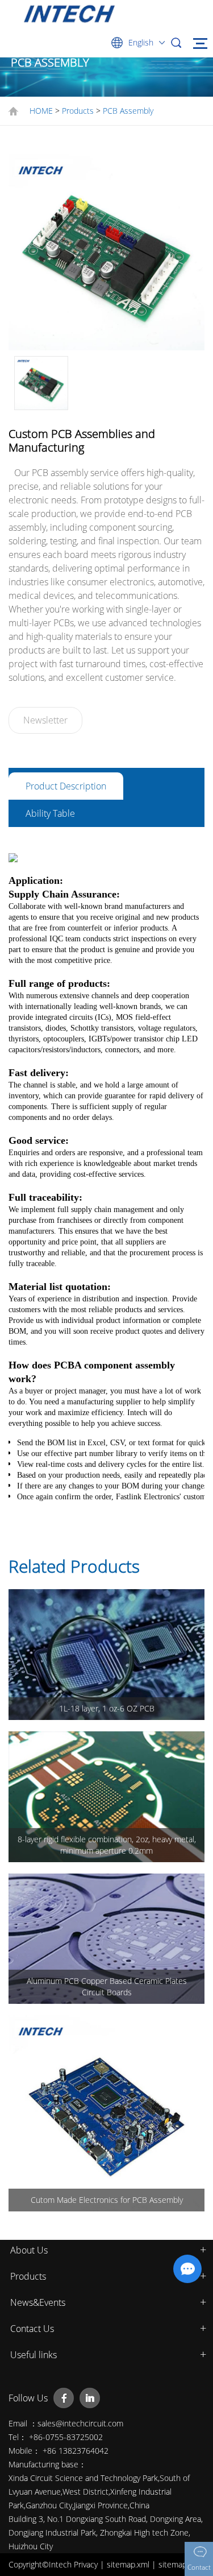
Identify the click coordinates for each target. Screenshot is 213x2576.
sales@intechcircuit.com (80, 2423)
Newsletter (45, 720)
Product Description (66, 786)
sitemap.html (181, 2564)
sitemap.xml (129, 2564)
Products (78, 111)
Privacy (87, 2564)
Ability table (50, 813)
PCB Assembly (128, 111)
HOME (41, 111)
